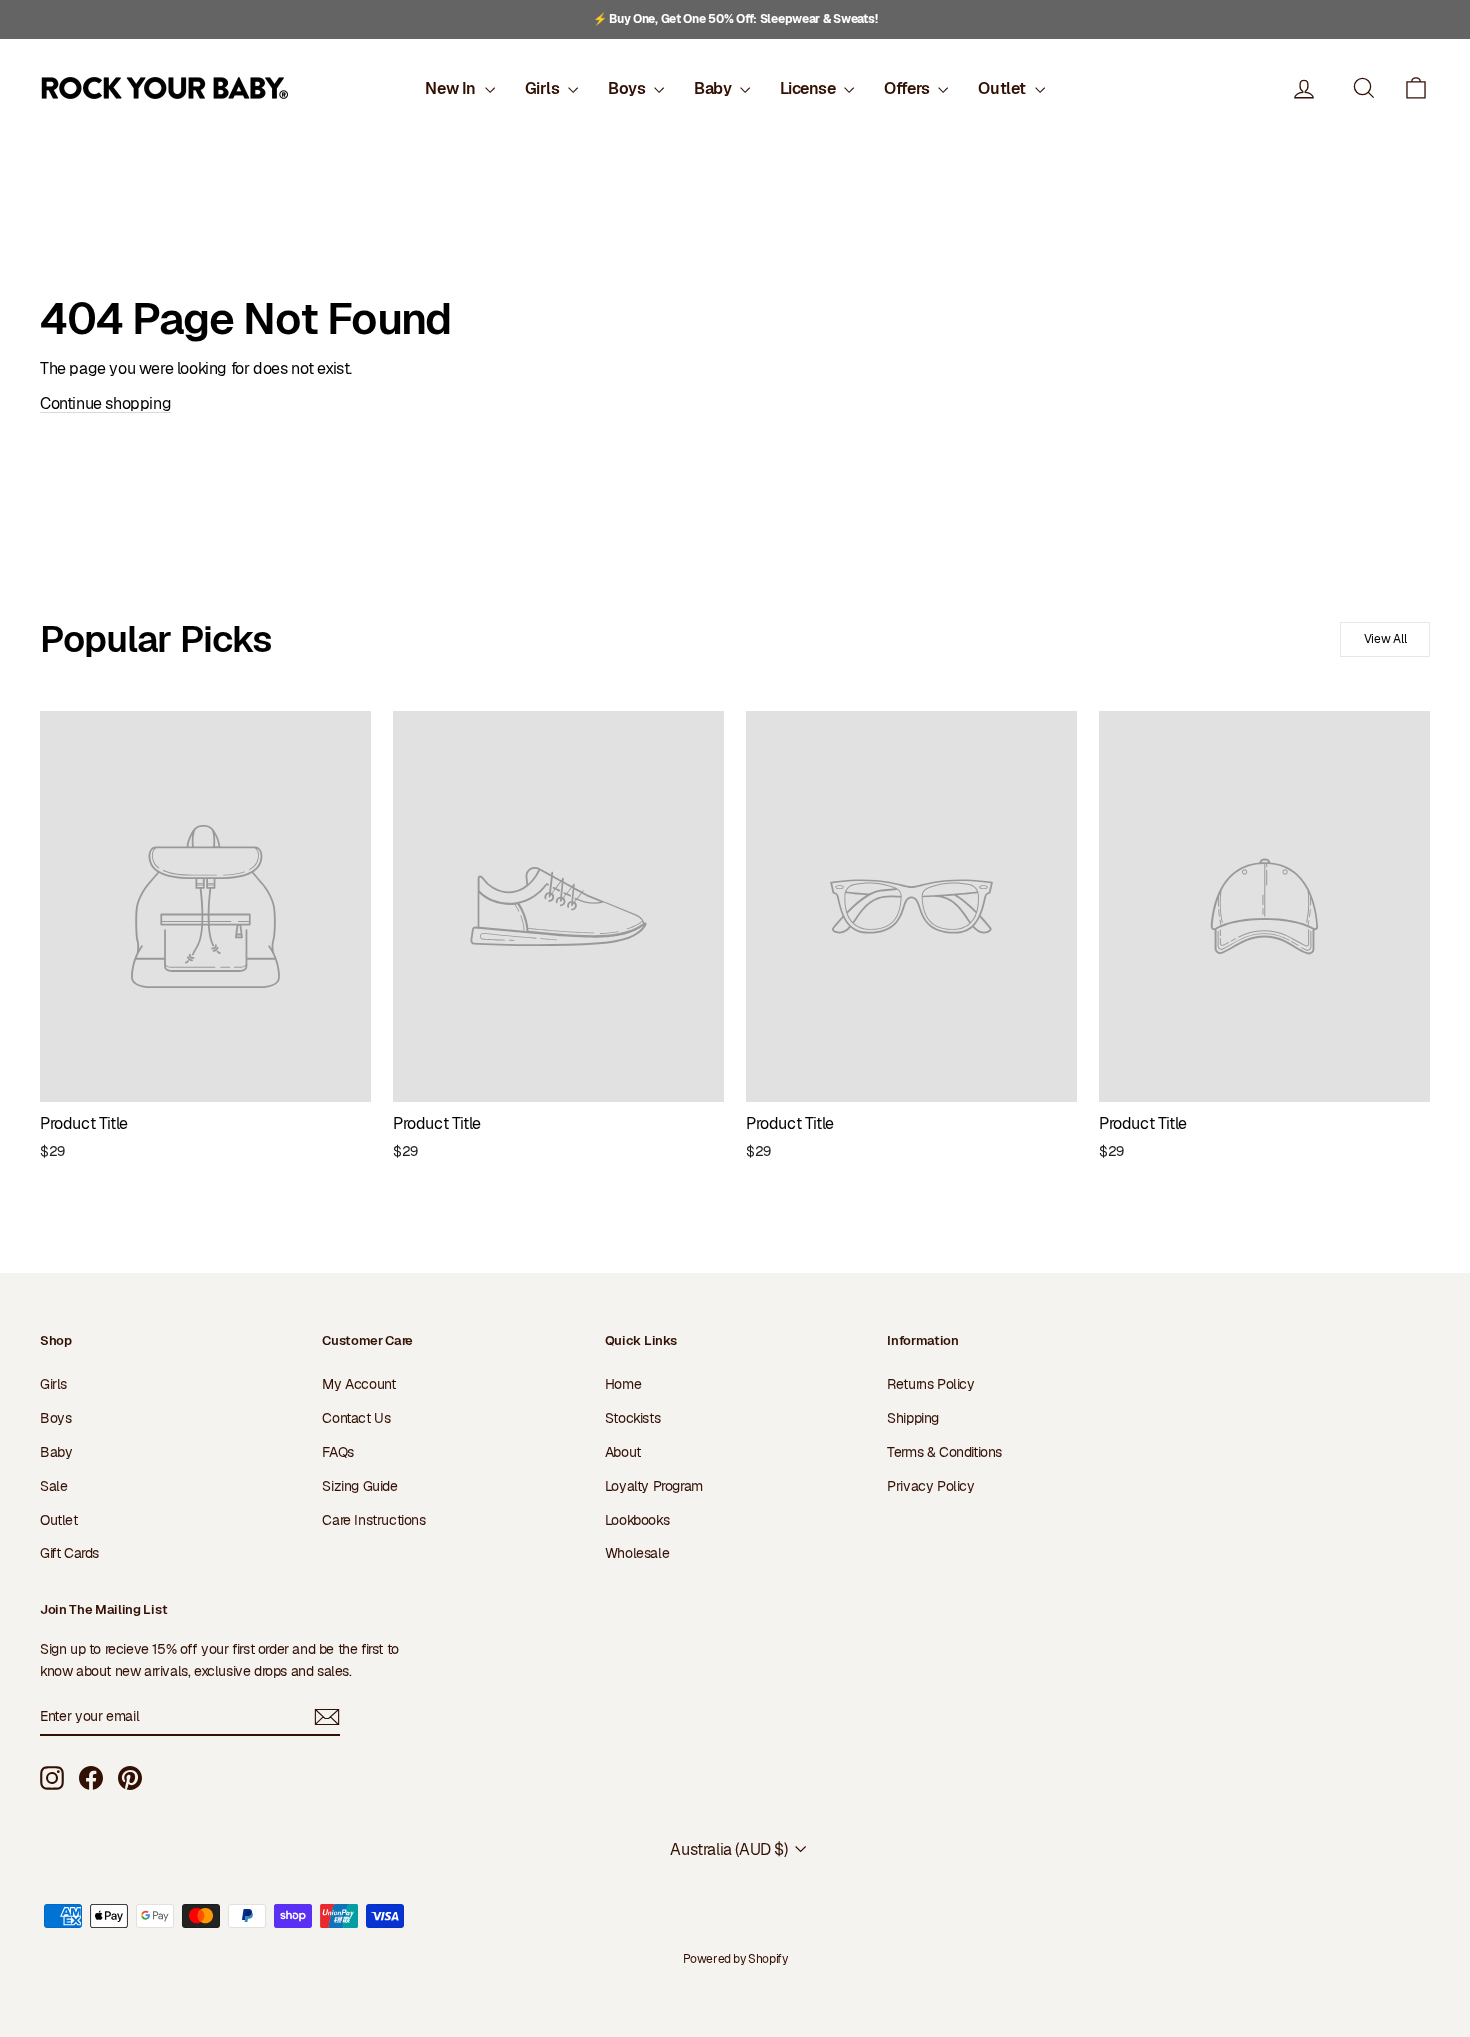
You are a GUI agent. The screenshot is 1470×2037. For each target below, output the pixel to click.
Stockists (632, 1418)
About (623, 1452)
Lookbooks (637, 1520)
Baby (714, 88)
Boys (628, 88)
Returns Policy (930, 1384)
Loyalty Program (654, 1486)
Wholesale (637, 1553)
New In (452, 88)
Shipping (913, 1418)
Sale (53, 1486)
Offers (908, 88)
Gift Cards (69, 1553)
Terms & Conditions (944, 1452)
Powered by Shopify (735, 1959)
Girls (544, 88)
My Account (358, 1384)
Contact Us (356, 1418)
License (809, 88)
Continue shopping (105, 403)
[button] (1416, 88)
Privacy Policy (930, 1486)
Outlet (1003, 88)
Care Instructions (373, 1520)
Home (623, 1384)
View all (1385, 639)
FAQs (337, 1452)
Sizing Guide (359, 1486)
